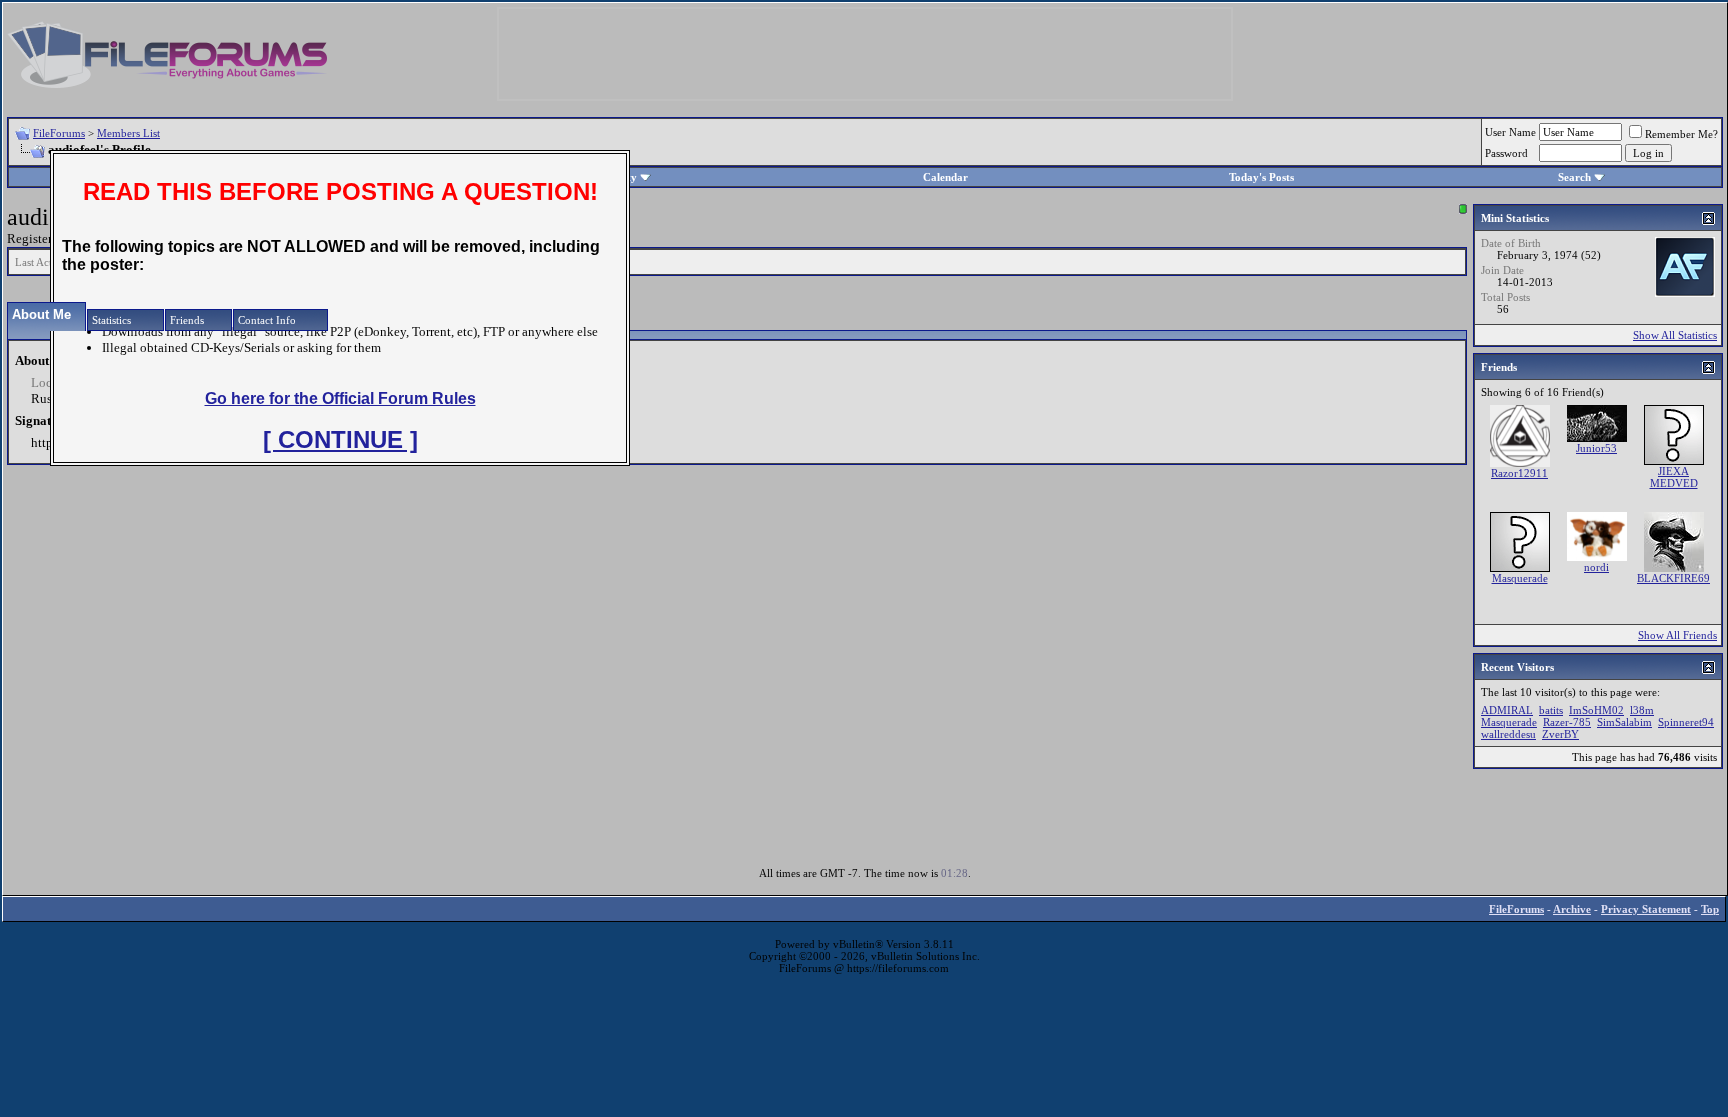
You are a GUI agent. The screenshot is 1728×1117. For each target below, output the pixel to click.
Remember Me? (1681, 134)
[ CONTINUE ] (340, 439)
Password (1506, 153)
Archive (1572, 909)
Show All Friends (1677, 635)
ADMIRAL (1507, 710)
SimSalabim (1624, 722)
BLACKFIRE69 (1673, 578)
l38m (1642, 710)
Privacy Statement (1646, 909)
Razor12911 (1519, 473)
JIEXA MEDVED (1674, 477)
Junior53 (1596, 448)
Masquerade (1520, 578)
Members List (128, 133)
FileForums (59, 133)
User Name (1510, 132)
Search (1574, 177)
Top (1710, 909)
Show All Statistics (1675, 335)
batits (1551, 710)
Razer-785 (1567, 722)
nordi (1596, 567)
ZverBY (1560, 734)
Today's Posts (1261, 177)
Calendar (945, 177)
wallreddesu (1508, 734)
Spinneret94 (1686, 722)
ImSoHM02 (1596, 710)
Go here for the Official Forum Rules (340, 398)
